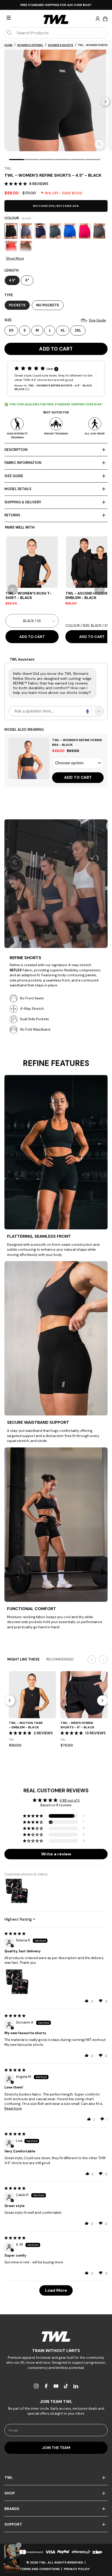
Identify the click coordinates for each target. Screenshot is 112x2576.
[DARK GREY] (55, 231)
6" (27, 280)
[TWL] (56, 2337)
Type (9, 295)
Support (13, 2524)
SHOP (10, 2493)
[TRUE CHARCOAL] (99, 231)
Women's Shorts (61, 45)
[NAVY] (40, 231)
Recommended (60, 1659)
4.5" (12, 280)
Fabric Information (23, 463)
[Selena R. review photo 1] (17, 1982)
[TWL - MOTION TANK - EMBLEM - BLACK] (32, 1695)
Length (12, 270)
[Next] (105, 102)
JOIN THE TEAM (56, 2448)
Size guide (14, 476)
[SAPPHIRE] (70, 231)
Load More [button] (56, 2290)
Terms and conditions (40, 2569)
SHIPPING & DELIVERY (23, 502)
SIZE (55, 320)
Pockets (17, 305)
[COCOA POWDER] (26, 248)
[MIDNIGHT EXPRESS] (26, 231)
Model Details (18, 489)
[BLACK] (11, 231)
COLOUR (18, 218)
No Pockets (48, 305)
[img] (15, 1933)
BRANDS (12, 2509)
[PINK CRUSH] (85, 231)
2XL (78, 330)
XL (63, 330)
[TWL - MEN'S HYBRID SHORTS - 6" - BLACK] (84, 1695)
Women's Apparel (30, 45)
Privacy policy (77, 2569)
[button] (16, 184)
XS (11, 330)
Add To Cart (78, 778)
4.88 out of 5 (70, 1800)
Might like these (23, 1659)
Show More (15, 258)
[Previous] (10, 1701)
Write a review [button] (56, 1854)
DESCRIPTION (16, 450)
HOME (8, 45)
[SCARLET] (11, 248)
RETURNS (12, 515)
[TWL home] (56, 19)
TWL (8, 169)
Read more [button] (13, 2108)
